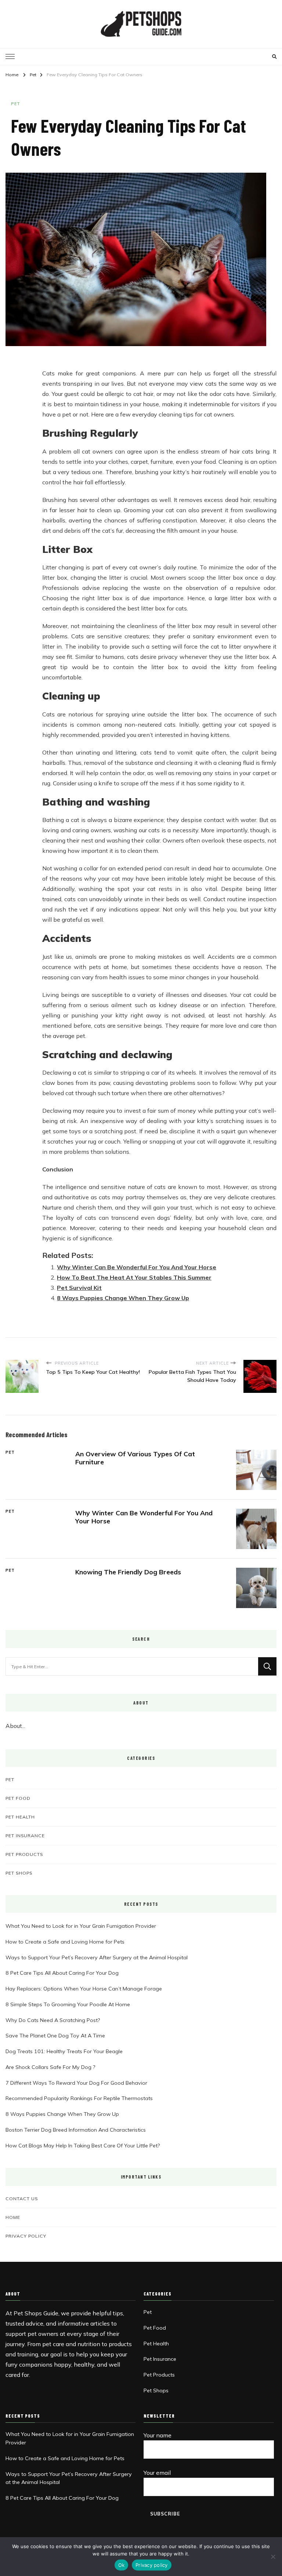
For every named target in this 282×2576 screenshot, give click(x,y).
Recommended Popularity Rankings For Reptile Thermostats (79, 2098)
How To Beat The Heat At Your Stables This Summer (134, 1277)
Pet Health (20, 1817)
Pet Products (24, 1854)
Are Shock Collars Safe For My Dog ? (50, 2067)
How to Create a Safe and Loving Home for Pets (65, 1942)
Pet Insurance (25, 1835)
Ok (122, 2565)
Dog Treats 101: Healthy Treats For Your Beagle (64, 2051)
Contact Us (22, 2198)
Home (13, 2217)
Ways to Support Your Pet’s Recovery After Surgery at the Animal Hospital (97, 1957)
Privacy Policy (26, 2236)
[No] (273, 2557)
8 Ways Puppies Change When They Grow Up (123, 1298)
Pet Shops (19, 1873)
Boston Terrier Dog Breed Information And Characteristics (76, 2130)
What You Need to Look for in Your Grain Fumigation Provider (81, 1926)
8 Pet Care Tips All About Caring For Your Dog (62, 1973)
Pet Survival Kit (79, 1288)
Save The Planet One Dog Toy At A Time (55, 2036)
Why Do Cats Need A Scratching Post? (53, 2020)
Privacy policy (152, 2565)
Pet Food (18, 1798)
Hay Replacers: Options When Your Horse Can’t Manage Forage (84, 1989)
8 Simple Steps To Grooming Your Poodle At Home (68, 2004)
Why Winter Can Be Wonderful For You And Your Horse (137, 1267)
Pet (16, 104)
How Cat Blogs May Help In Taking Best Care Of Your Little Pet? (83, 2146)
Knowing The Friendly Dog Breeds (128, 1572)
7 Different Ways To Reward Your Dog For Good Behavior (76, 2083)
